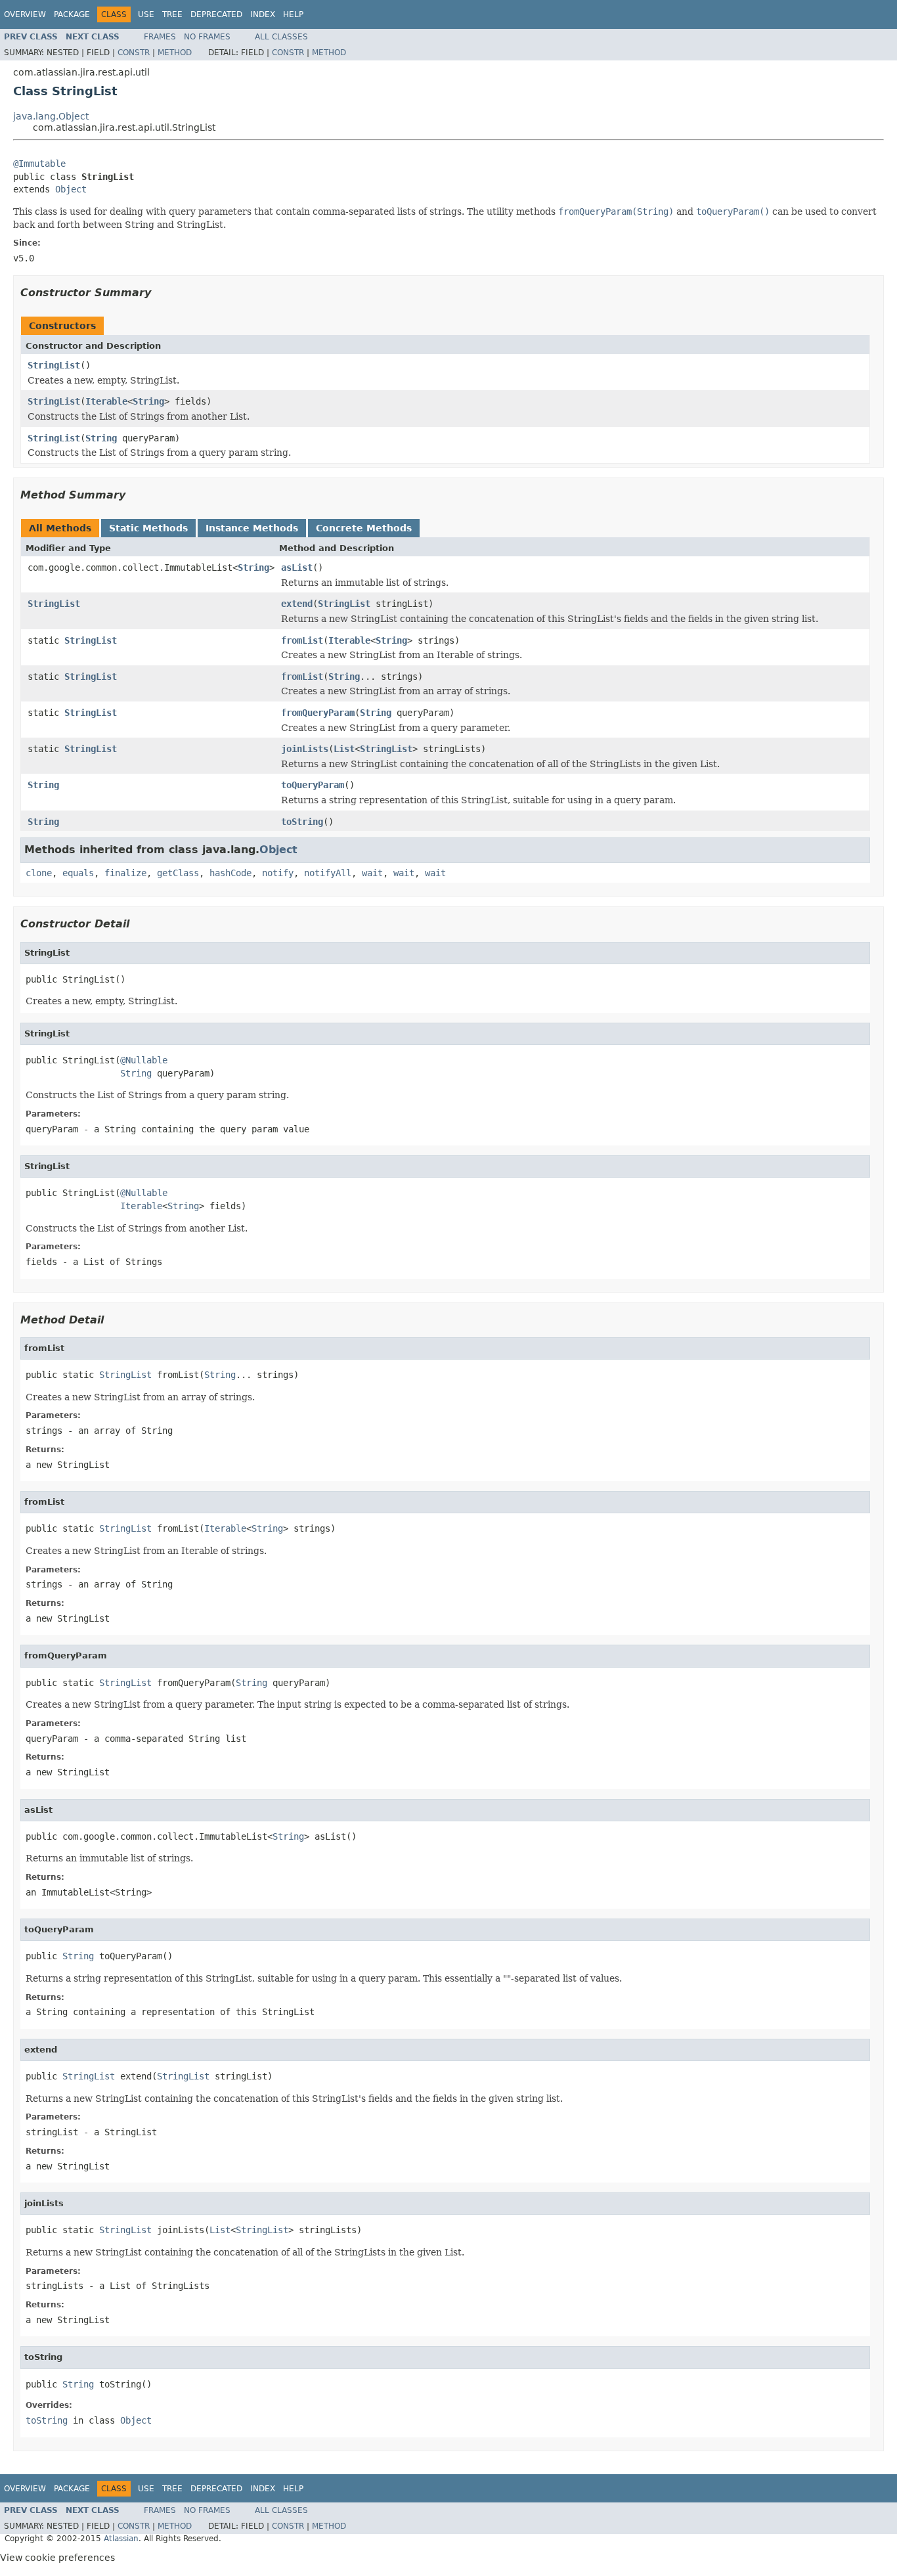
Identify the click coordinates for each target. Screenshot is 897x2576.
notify (278, 873)
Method (175, 53)
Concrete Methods (364, 528)
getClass (178, 873)
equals (78, 873)
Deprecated (216, 14)
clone (39, 873)
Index (263, 14)
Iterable (106, 401)
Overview (25, 14)
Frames (160, 37)
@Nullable (144, 1060)
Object (71, 189)
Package (72, 14)
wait (372, 873)
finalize (125, 873)
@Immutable (39, 164)
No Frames (207, 37)
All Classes (281, 37)
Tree (172, 14)
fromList (302, 640)
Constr (134, 53)
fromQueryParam (318, 713)
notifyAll (328, 873)
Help (293, 14)
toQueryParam (313, 785)
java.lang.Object (51, 116)
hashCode (230, 873)
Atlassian (121, 2539)
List (344, 749)
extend (297, 604)
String (148, 401)
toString (302, 822)
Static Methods (148, 528)
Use (146, 14)
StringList (54, 365)
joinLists (305, 749)
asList (297, 567)
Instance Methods (252, 528)
